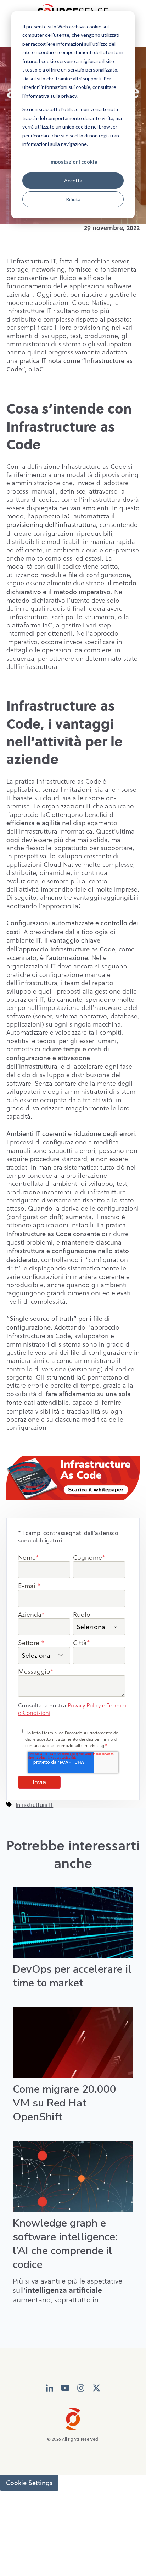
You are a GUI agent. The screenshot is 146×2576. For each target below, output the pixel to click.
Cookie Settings (29, 2483)
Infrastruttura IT (34, 1805)
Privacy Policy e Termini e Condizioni (72, 1709)
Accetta (73, 180)
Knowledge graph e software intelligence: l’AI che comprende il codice (65, 2244)
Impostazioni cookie (73, 162)
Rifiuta (73, 199)
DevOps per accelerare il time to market (72, 1976)
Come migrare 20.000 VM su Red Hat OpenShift (64, 2103)
